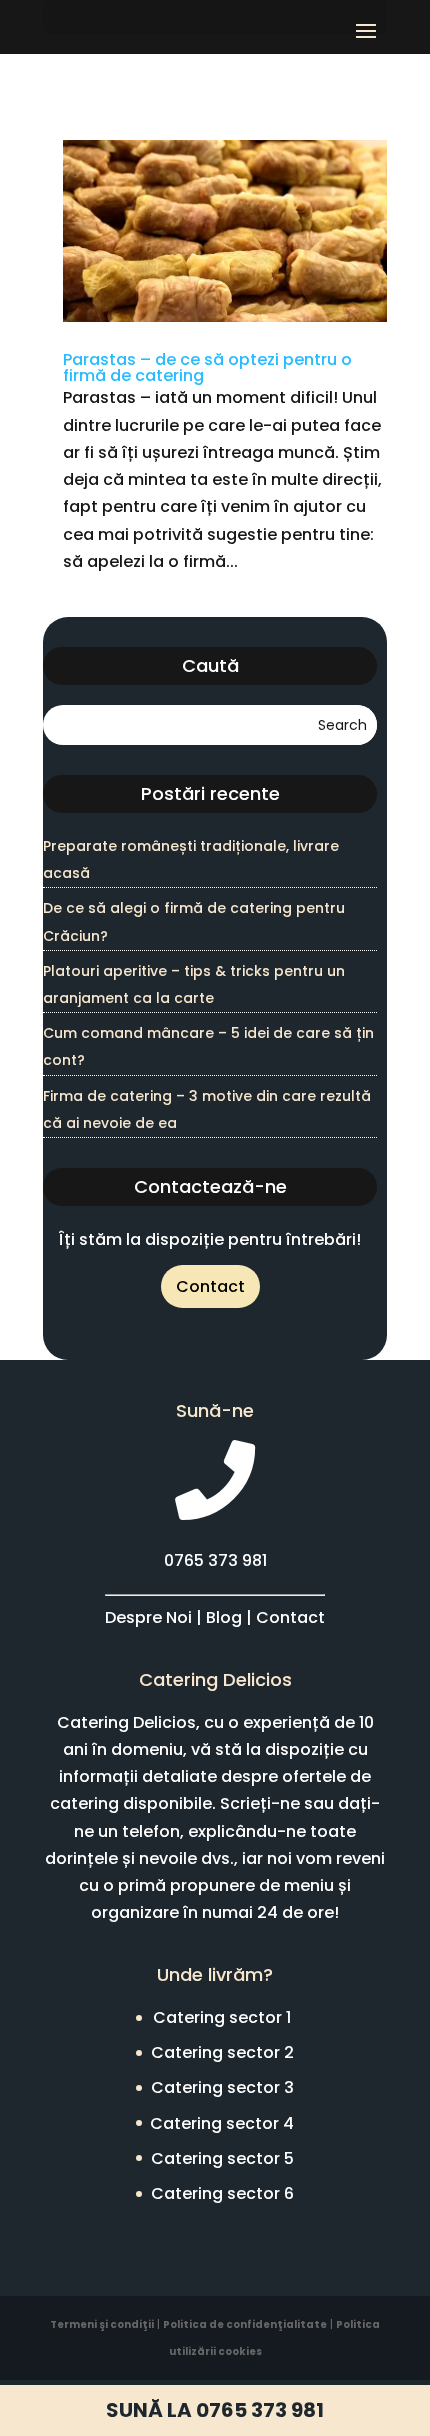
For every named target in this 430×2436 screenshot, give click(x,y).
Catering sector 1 (222, 2017)
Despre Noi (148, 1617)
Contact (210, 1286)
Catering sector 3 (222, 2087)
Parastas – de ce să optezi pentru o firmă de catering (207, 367)
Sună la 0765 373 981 (215, 2410)
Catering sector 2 (222, 2052)
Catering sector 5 (222, 2158)
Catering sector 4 (222, 2123)
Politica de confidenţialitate (245, 2324)
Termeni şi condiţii (102, 2324)
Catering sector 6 (222, 2193)
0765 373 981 (215, 1560)
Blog (224, 1617)
